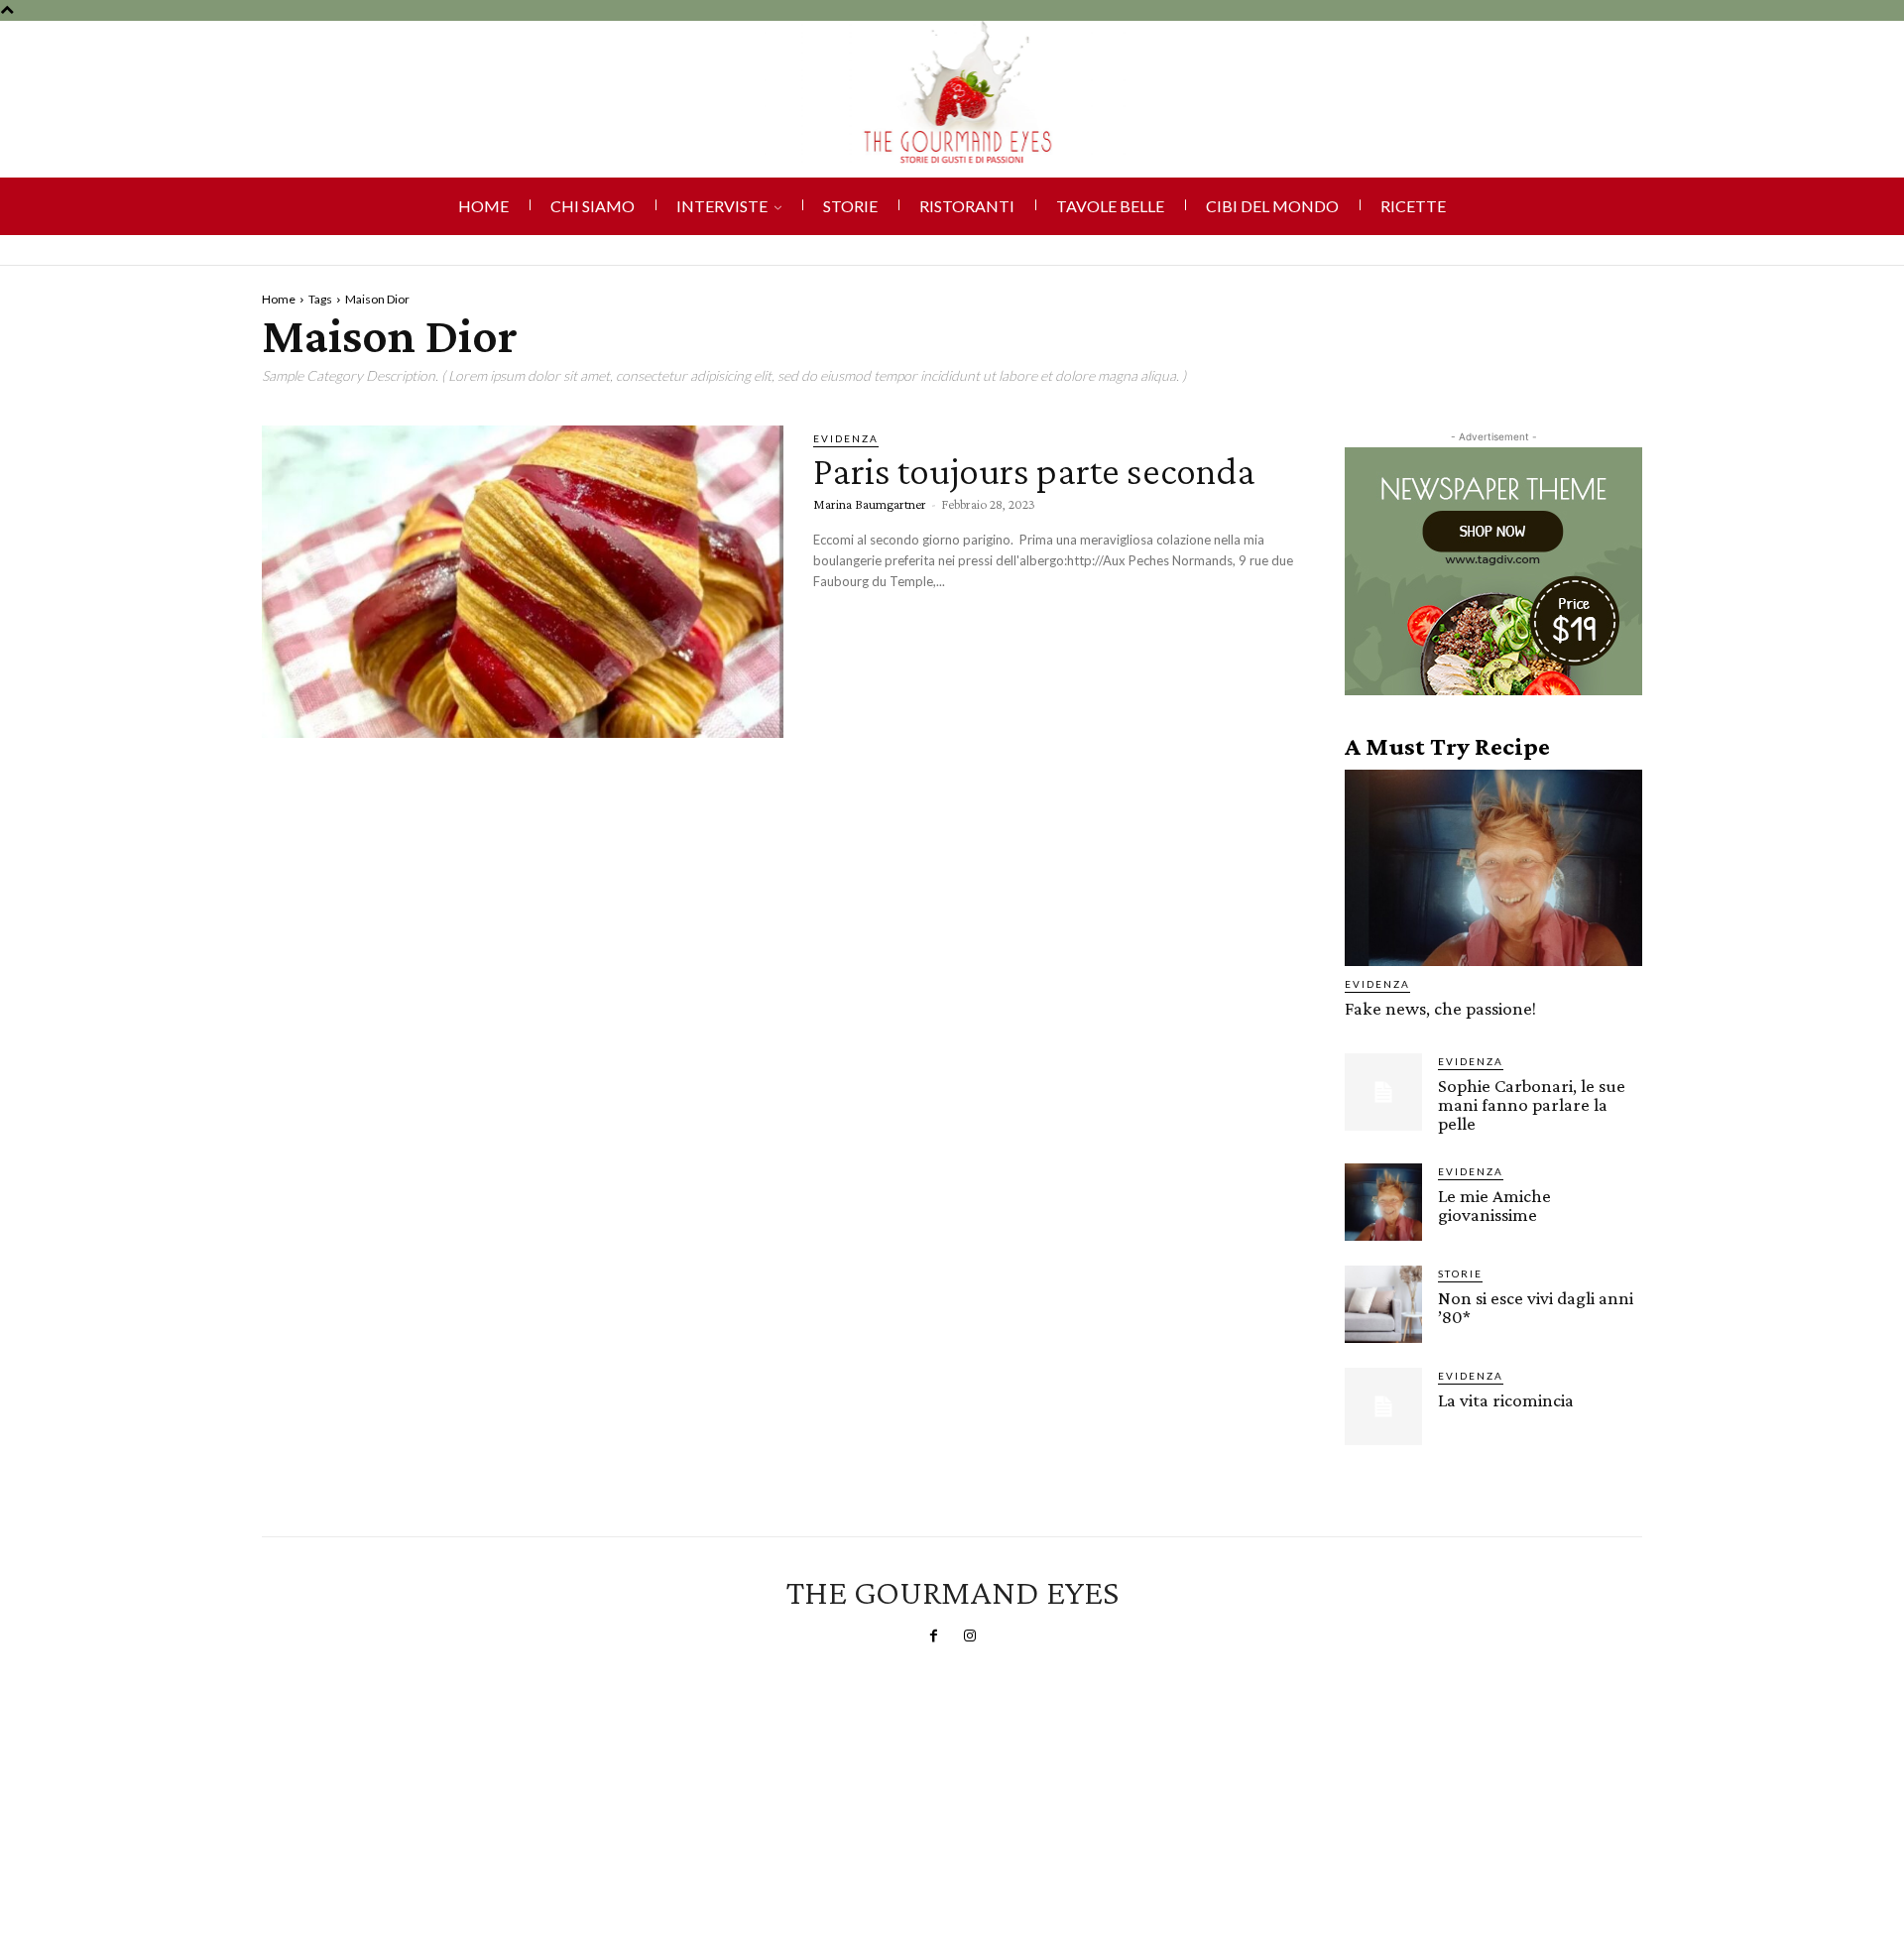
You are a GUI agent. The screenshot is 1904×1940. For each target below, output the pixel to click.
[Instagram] (970, 1637)
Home (279, 299)
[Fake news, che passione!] (1493, 868)
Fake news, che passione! (1440, 1008)
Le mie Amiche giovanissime (1494, 1205)
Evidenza (846, 438)
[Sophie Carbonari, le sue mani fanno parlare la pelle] (1383, 1092)
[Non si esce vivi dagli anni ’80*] (1383, 1304)
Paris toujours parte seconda (1034, 471)
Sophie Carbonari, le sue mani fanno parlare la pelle (1532, 1104)
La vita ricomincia (1506, 1400)
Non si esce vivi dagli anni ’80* (1536, 1307)
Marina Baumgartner (870, 504)
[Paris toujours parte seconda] (523, 582)
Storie (1460, 1273)
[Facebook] (934, 1637)
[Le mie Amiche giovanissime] (1383, 1202)
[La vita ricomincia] (1383, 1406)
